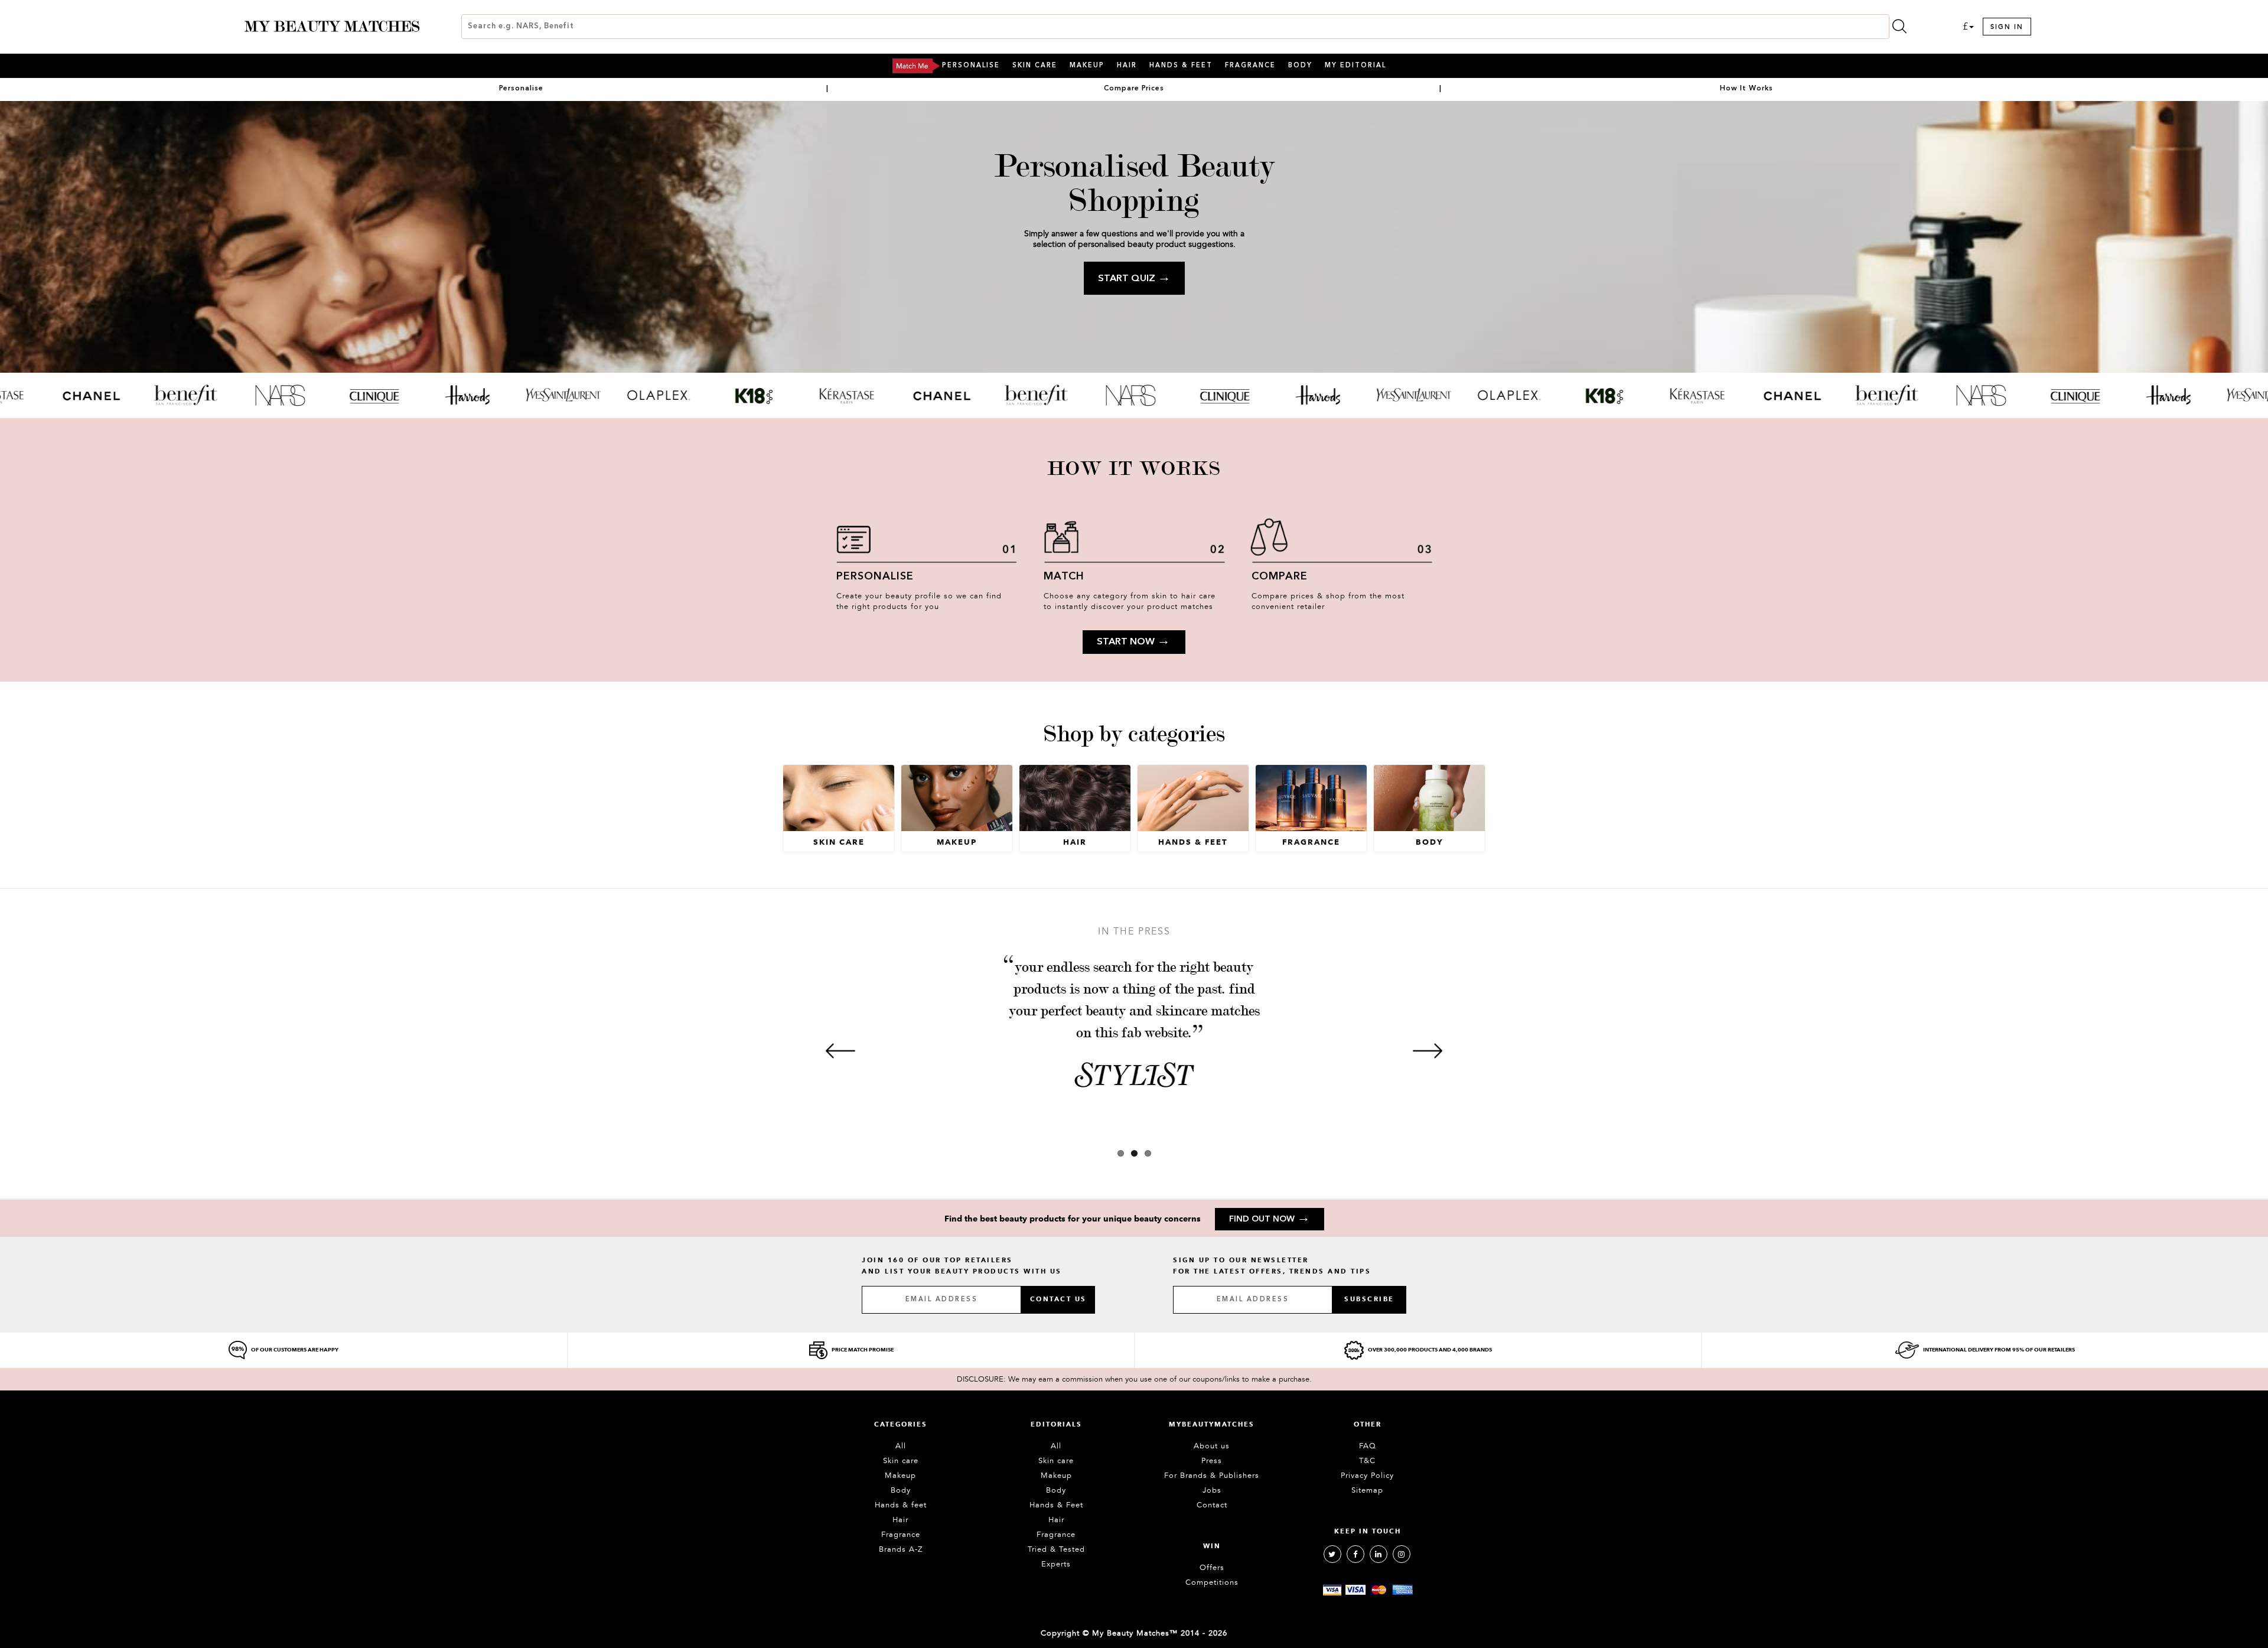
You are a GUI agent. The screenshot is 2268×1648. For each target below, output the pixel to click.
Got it (1134, 877)
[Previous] (840, 1051)
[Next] (1428, 1051)
